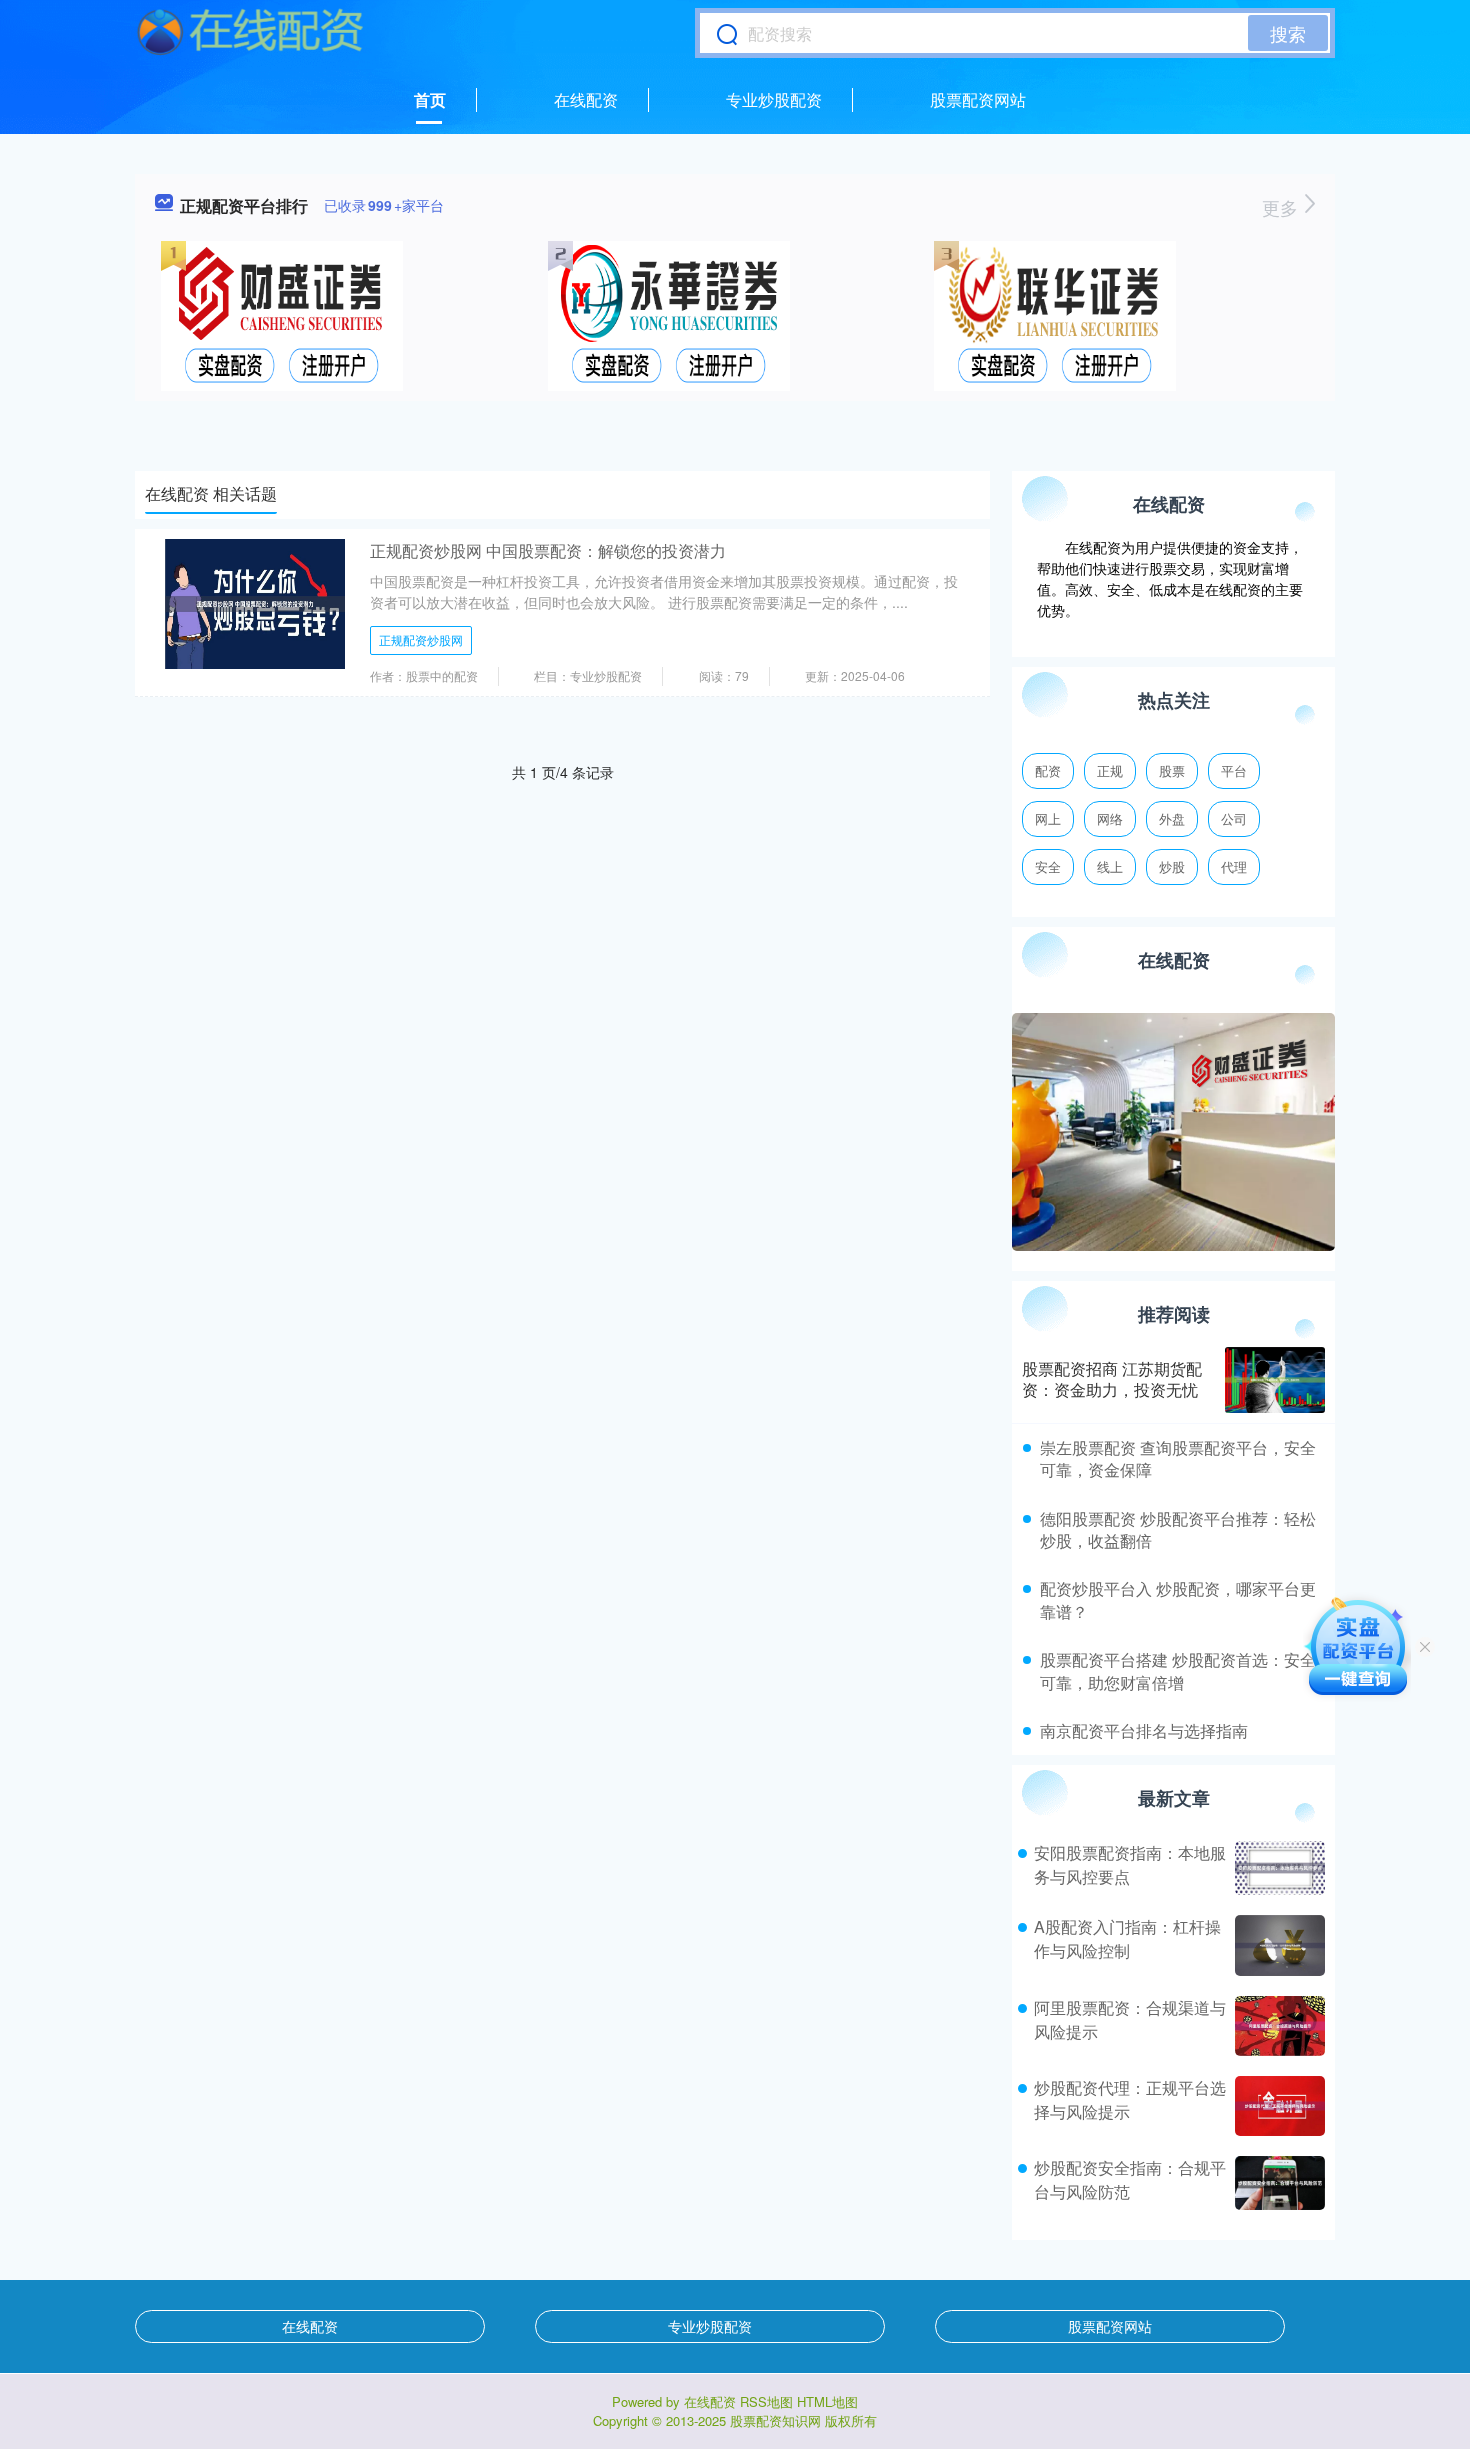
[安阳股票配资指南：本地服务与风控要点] (1277, 1868)
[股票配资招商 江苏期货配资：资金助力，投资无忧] (1275, 1380)
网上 (1048, 818)
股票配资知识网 (775, 2420)
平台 (1234, 770)
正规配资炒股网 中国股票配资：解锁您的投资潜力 (548, 550)
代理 (1234, 866)
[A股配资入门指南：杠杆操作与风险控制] (1277, 1945)
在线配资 (586, 99)
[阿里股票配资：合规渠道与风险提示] (1277, 2026)
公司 (1234, 818)
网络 (1110, 818)
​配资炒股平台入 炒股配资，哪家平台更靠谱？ (1178, 1599)
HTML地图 (827, 2401)
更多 (1282, 207)
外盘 (1172, 818)
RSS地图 (766, 2401)
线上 (1110, 866)
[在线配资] (250, 33)
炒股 (1172, 866)
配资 (1048, 770)
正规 (1110, 770)
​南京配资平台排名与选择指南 (1144, 1730)
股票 (1172, 770)
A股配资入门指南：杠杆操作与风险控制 (1127, 1938)
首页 (430, 99)
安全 (1048, 866)
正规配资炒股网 (421, 639)
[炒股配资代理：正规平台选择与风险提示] (1277, 2106)
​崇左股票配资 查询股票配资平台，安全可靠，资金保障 (1178, 1458)
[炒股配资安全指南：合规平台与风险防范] (1277, 2183)
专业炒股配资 (774, 99)
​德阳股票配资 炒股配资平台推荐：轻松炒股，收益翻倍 (1178, 1529)
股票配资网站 (978, 99)
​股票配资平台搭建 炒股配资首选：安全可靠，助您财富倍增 (1178, 1670)
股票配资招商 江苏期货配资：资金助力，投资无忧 (1112, 1379)
